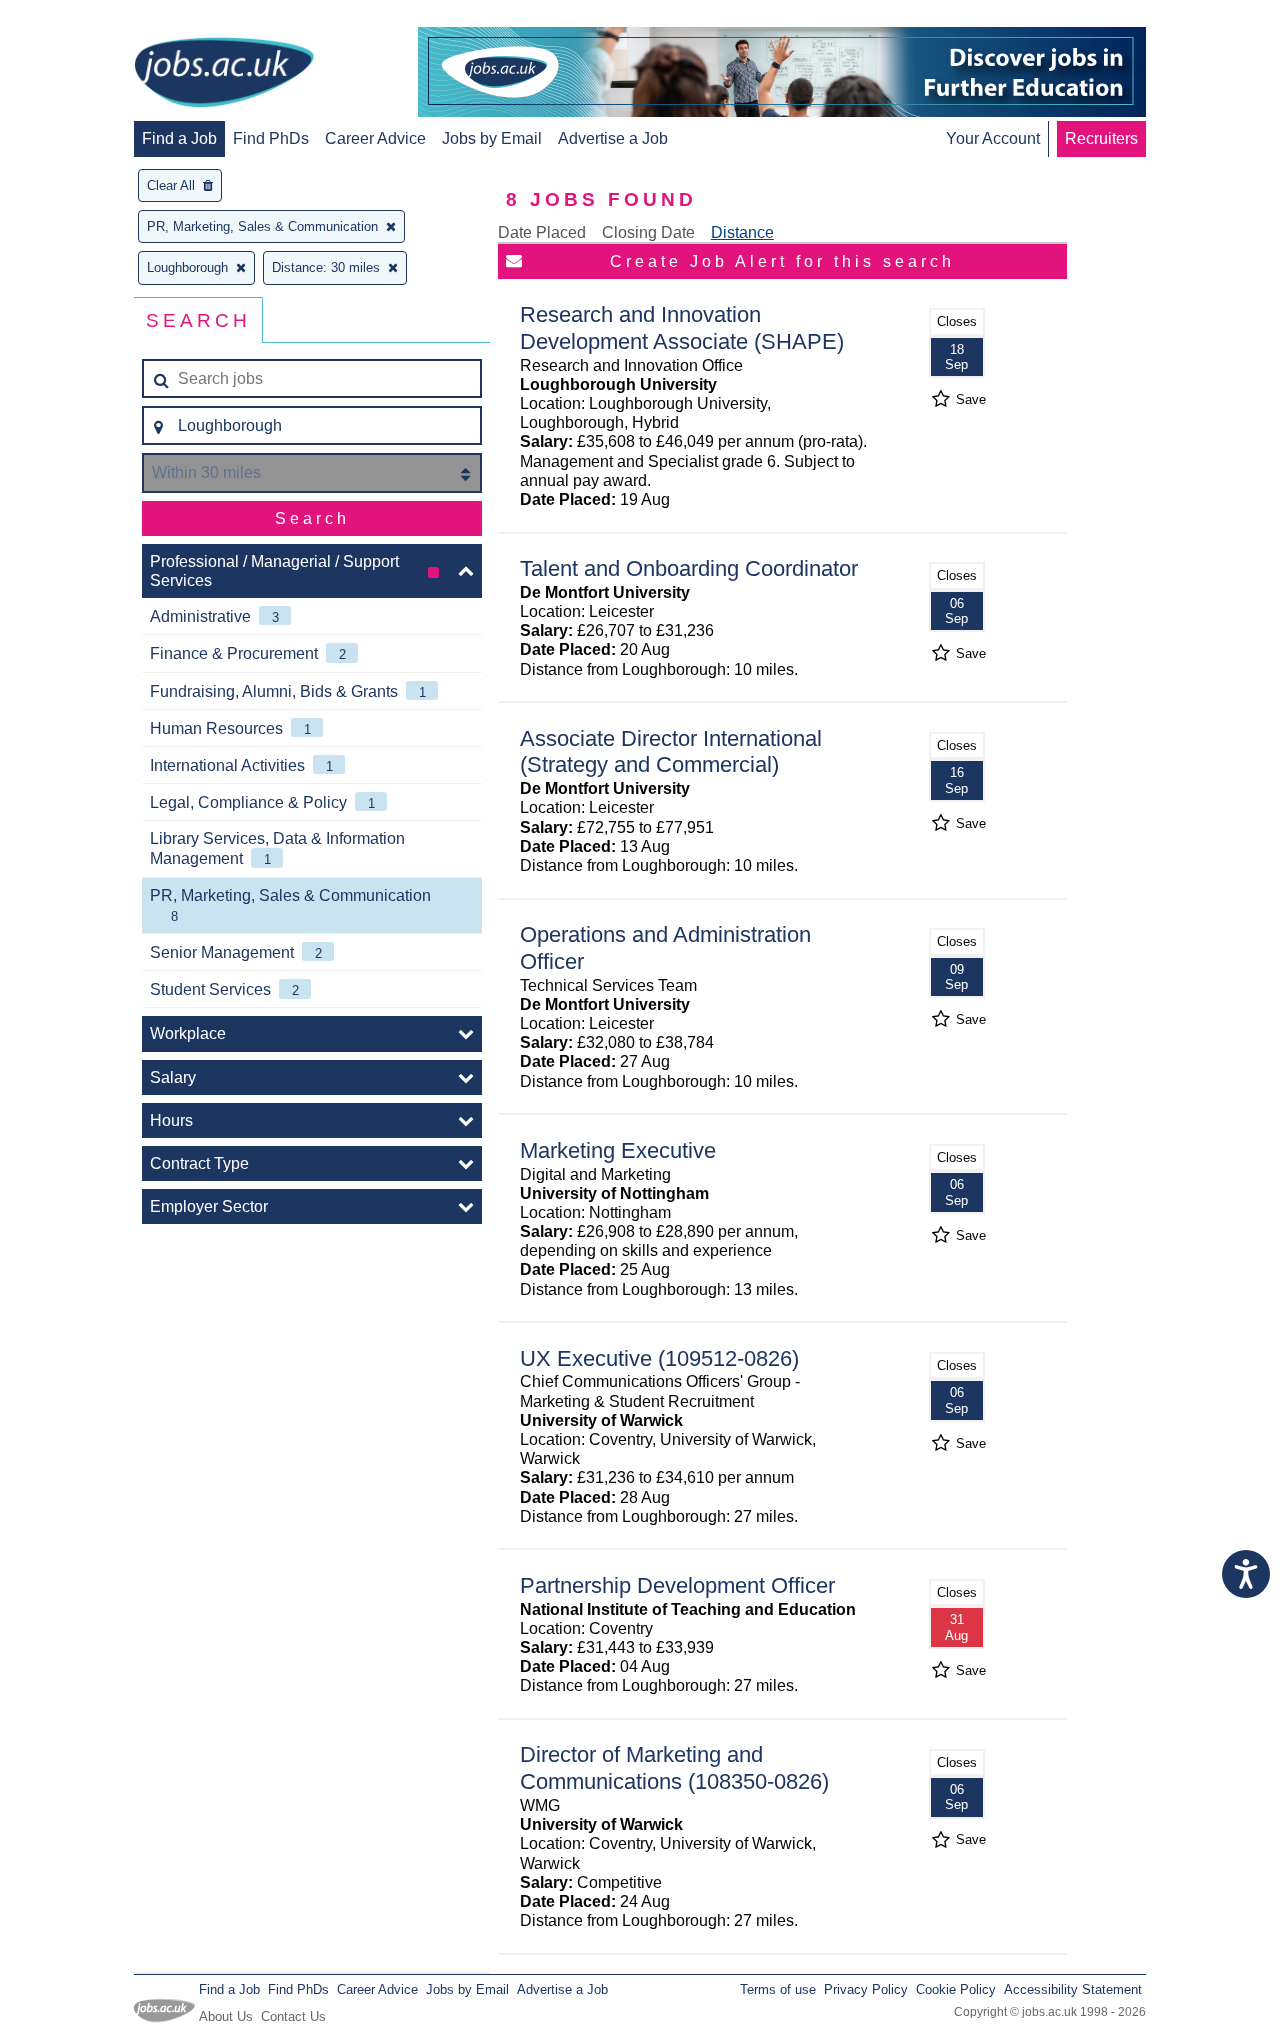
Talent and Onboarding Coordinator (689, 568)
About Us (226, 2016)
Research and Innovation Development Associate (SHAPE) (682, 328)
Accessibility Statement (1073, 1989)
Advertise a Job (613, 138)
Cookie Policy (956, 1989)
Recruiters (1101, 138)
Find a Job (179, 138)
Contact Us (293, 2016)
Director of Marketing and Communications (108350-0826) (674, 1768)
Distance (742, 232)
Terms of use (778, 1989)
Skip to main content (80, 17)
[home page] (224, 74)
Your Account (993, 138)
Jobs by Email (492, 138)
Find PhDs (271, 138)
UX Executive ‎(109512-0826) (659, 1358)
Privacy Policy (866, 1989)
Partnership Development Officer (677, 1585)
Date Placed (542, 232)
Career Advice (375, 138)
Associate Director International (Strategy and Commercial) (671, 752)
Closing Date (648, 232)
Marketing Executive (618, 1150)
